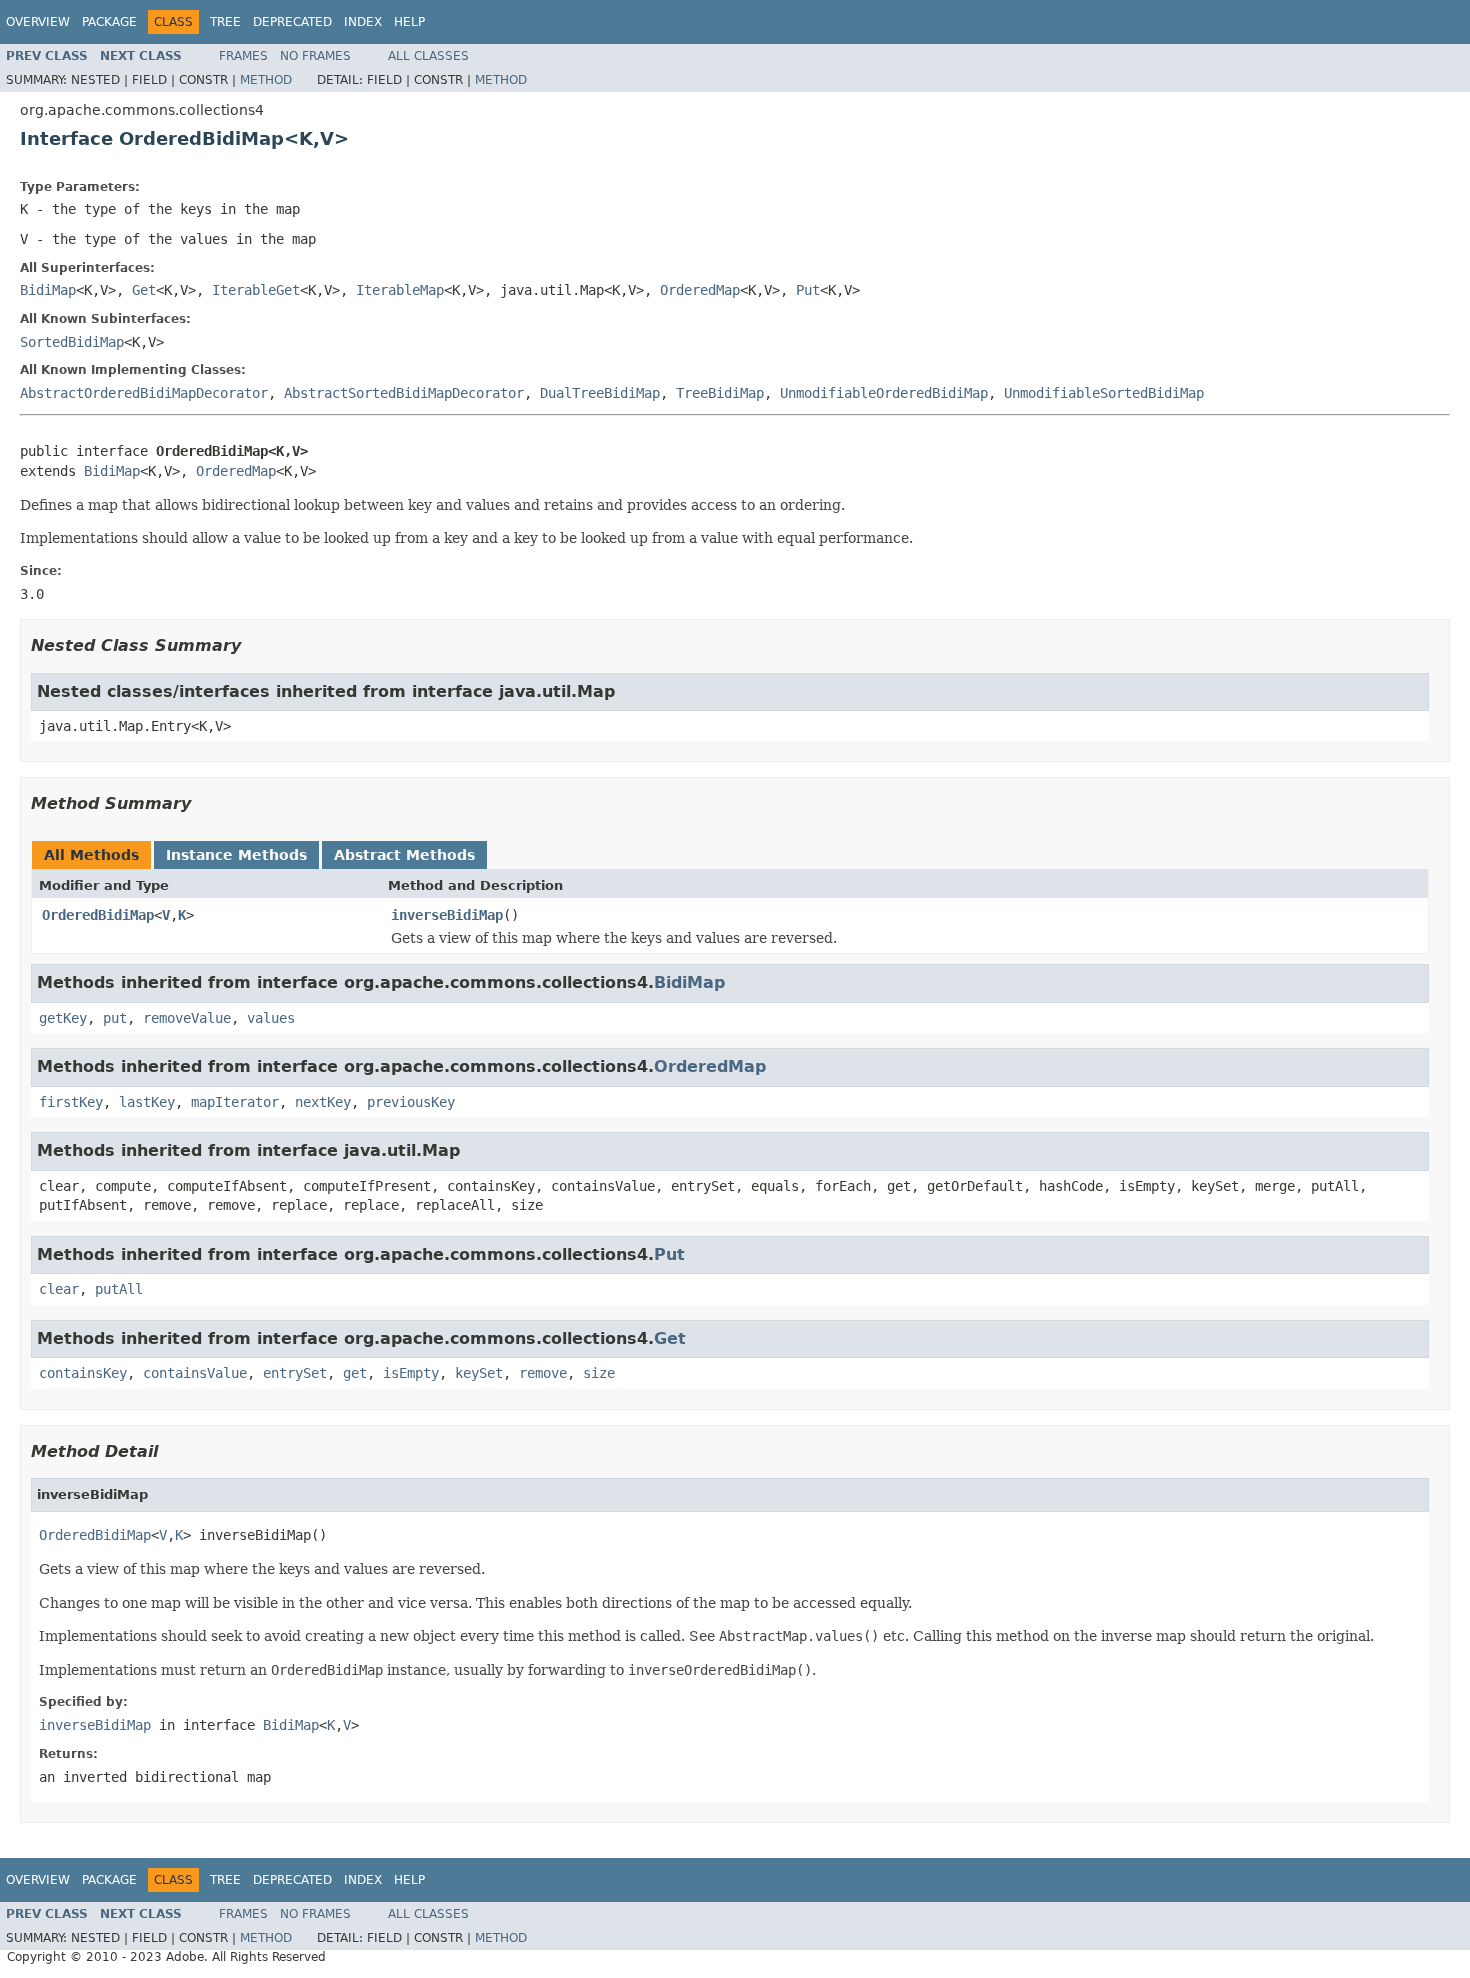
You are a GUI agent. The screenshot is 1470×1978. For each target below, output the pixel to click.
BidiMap (48, 290)
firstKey (71, 1102)
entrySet (295, 1373)
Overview (38, 22)
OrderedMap (700, 290)
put (115, 1018)
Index (363, 22)
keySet (479, 1373)
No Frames (315, 56)
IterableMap (400, 290)
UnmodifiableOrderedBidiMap (884, 393)
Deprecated (292, 22)
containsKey (83, 1373)
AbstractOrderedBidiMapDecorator (144, 393)
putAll (119, 1289)
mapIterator (235, 1102)
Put (808, 290)
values (271, 1018)
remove (543, 1373)
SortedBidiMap (72, 342)
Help (409, 22)
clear (59, 1289)
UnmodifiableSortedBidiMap (1104, 393)
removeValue (187, 1018)
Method (266, 80)
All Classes (428, 56)
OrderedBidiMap (98, 915)
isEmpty (411, 1373)
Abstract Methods (404, 855)
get (355, 1373)
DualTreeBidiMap (600, 393)
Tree (225, 22)
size (599, 1373)
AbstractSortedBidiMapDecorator (404, 393)
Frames (243, 56)
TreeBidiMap (720, 393)
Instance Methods (236, 855)
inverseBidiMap (447, 915)
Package (109, 22)
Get (144, 290)
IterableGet (256, 290)
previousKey (411, 1102)
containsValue (195, 1373)
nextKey (323, 1102)
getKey (63, 1018)
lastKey (147, 1102)
